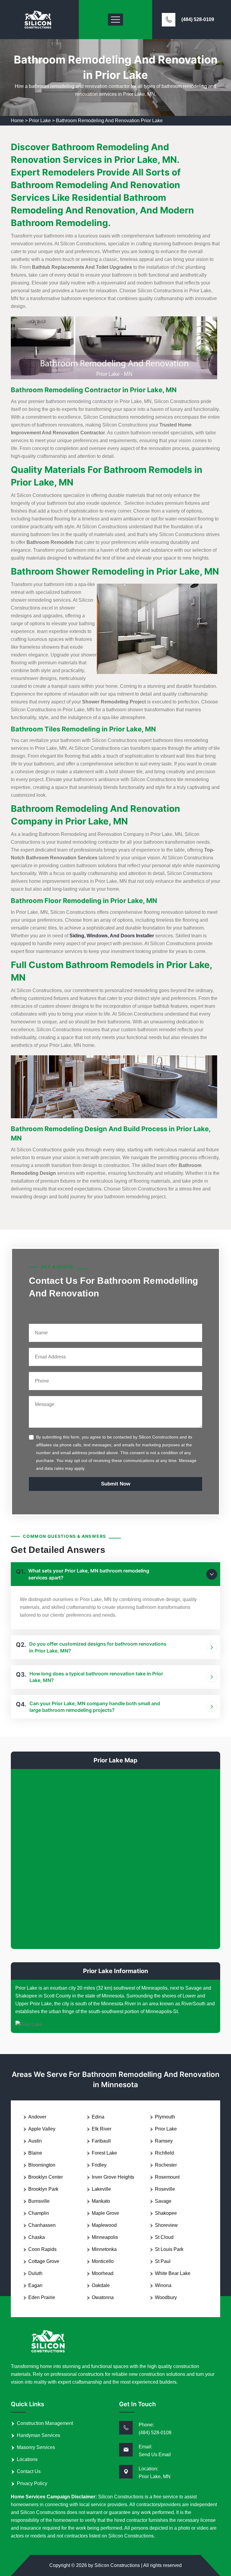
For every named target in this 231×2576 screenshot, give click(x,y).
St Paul (163, 2261)
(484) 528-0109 (198, 19)
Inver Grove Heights (113, 2177)
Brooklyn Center (46, 2177)
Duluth (35, 2273)
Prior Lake (40, 121)
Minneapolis (105, 2237)
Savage (163, 2201)
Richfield (164, 2153)
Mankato (101, 2201)
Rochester (166, 2165)
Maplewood (104, 2225)
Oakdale (101, 2285)
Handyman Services (38, 2435)
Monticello (103, 2261)
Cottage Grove (44, 2261)
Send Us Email (155, 2455)
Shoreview (166, 2225)
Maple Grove (105, 2213)
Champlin (39, 2213)
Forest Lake (104, 2153)
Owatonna (103, 2297)
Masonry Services (36, 2447)
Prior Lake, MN (155, 2477)
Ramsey (164, 2141)
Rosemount (167, 2177)
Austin (35, 2141)
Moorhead (103, 2273)
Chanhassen (42, 2225)
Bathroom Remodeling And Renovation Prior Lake (109, 121)
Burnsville (39, 2201)
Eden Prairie (42, 2297)
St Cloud (164, 2237)
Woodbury (166, 2297)
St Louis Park (169, 2249)
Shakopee (166, 2213)
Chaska (37, 2237)
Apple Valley (42, 2129)
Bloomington (42, 2165)
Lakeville (101, 2189)
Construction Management (45, 2423)
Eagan (35, 2285)
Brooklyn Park (43, 2189)
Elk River (102, 2129)
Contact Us (29, 2471)
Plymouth (165, 2117)
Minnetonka (104, 2249)
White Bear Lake (173, 2273)
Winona (163, 2285)
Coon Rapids (42, 2249)
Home (17, 121)
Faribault (101, 2141)
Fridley (99, 2165)
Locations (27, 2459)
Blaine (35, 2153)
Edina (98, 2117)
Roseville (165, 2189)
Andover (37, 2117)
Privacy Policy (32, 2483)
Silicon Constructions (117, 2565)
